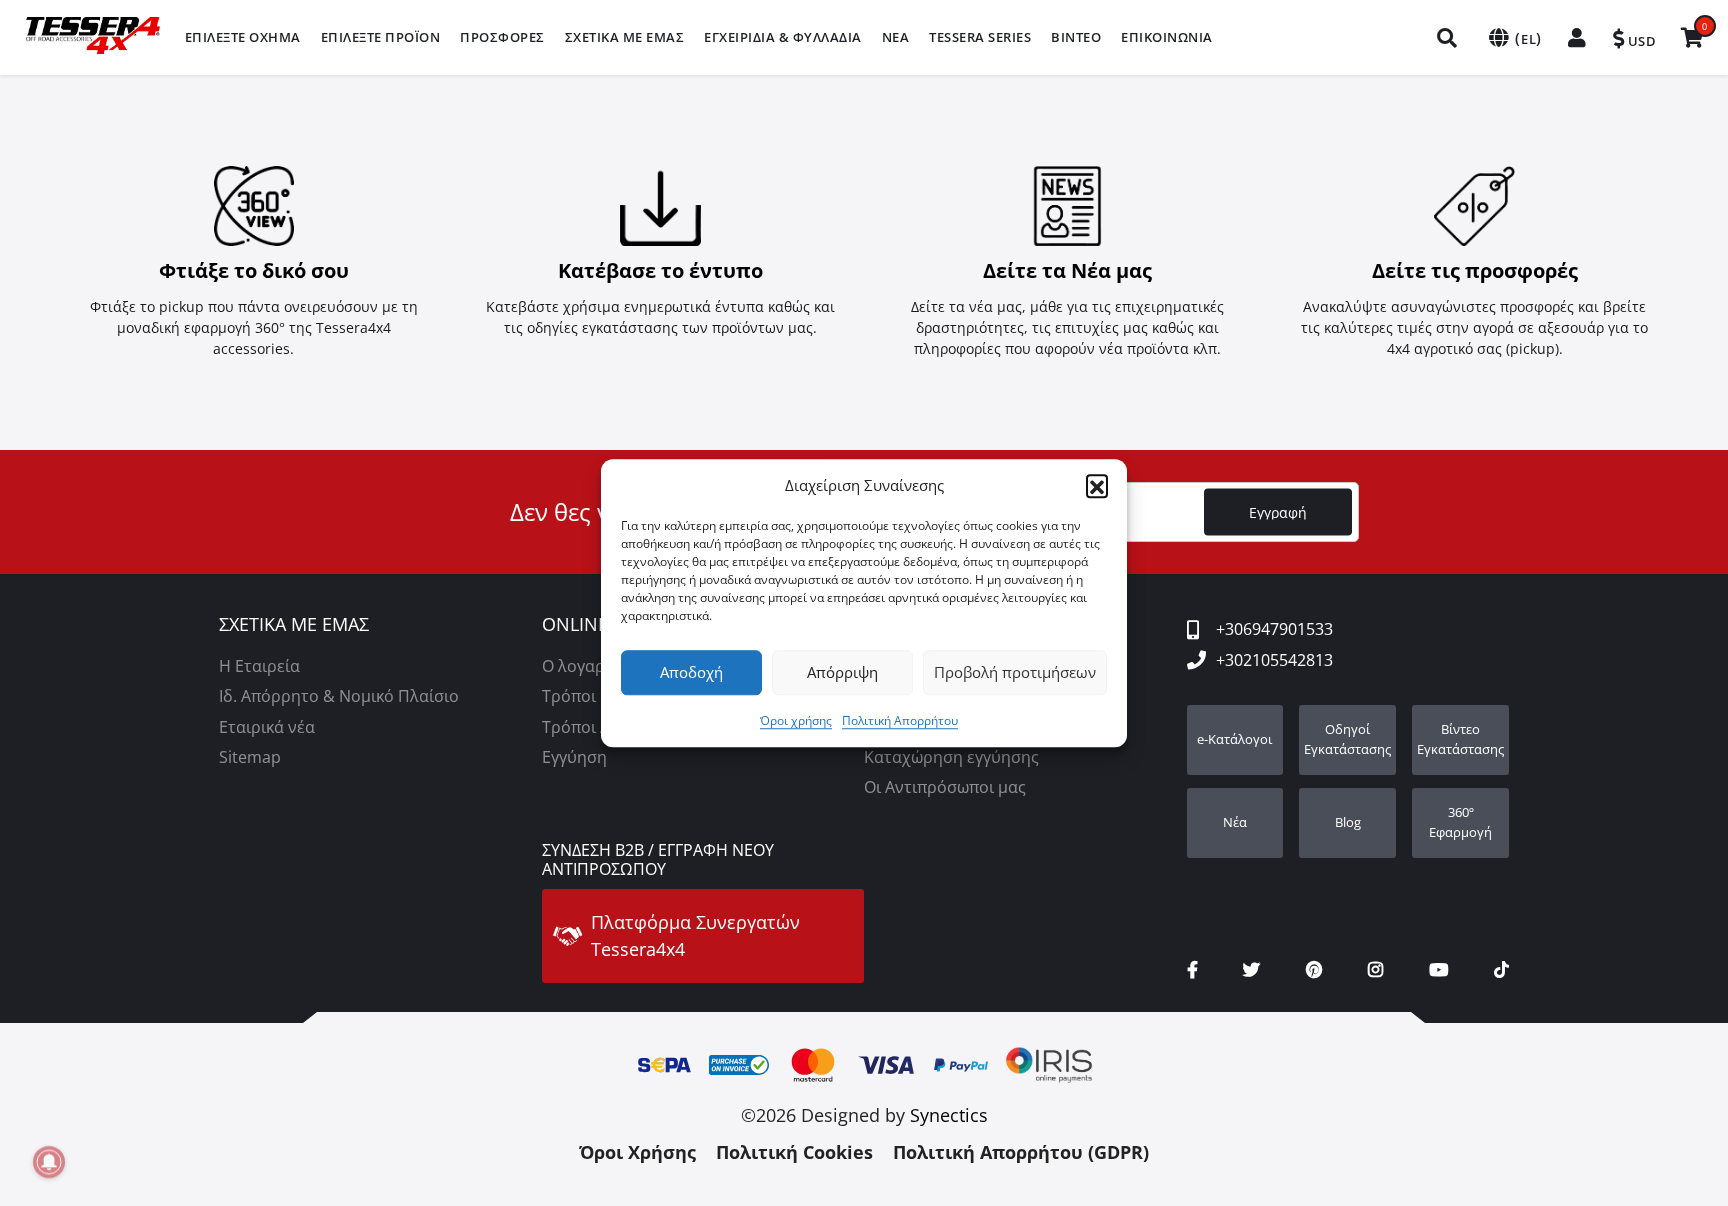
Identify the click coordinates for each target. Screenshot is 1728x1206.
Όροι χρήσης (796, 720)
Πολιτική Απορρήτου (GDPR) (1021, 1152)
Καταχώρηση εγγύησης (951, 757)
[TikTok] (1501, 970)
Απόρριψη (842, 672)
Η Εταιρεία (259, 666)
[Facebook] (1192, 970)
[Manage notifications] (49, 1162)
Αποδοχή (691, 672)
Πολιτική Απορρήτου (900, 720)
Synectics (949, 1115)
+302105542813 (1274, 660)
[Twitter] (1251, 970)
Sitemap (250, 757)
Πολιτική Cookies (794, 1152)
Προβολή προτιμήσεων (1015, 672)
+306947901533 (1274, 629)
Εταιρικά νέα (267, 727)
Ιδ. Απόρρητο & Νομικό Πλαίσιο (339, 696)
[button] (1097, 486)
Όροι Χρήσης (637, 1152)
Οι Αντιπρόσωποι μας (945, 787)
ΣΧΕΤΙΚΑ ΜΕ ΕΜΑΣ (294, 625)
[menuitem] (243, 37)
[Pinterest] (1314, 970)
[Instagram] (1375, 970)
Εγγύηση (574, 757)
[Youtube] (1438, 970)
